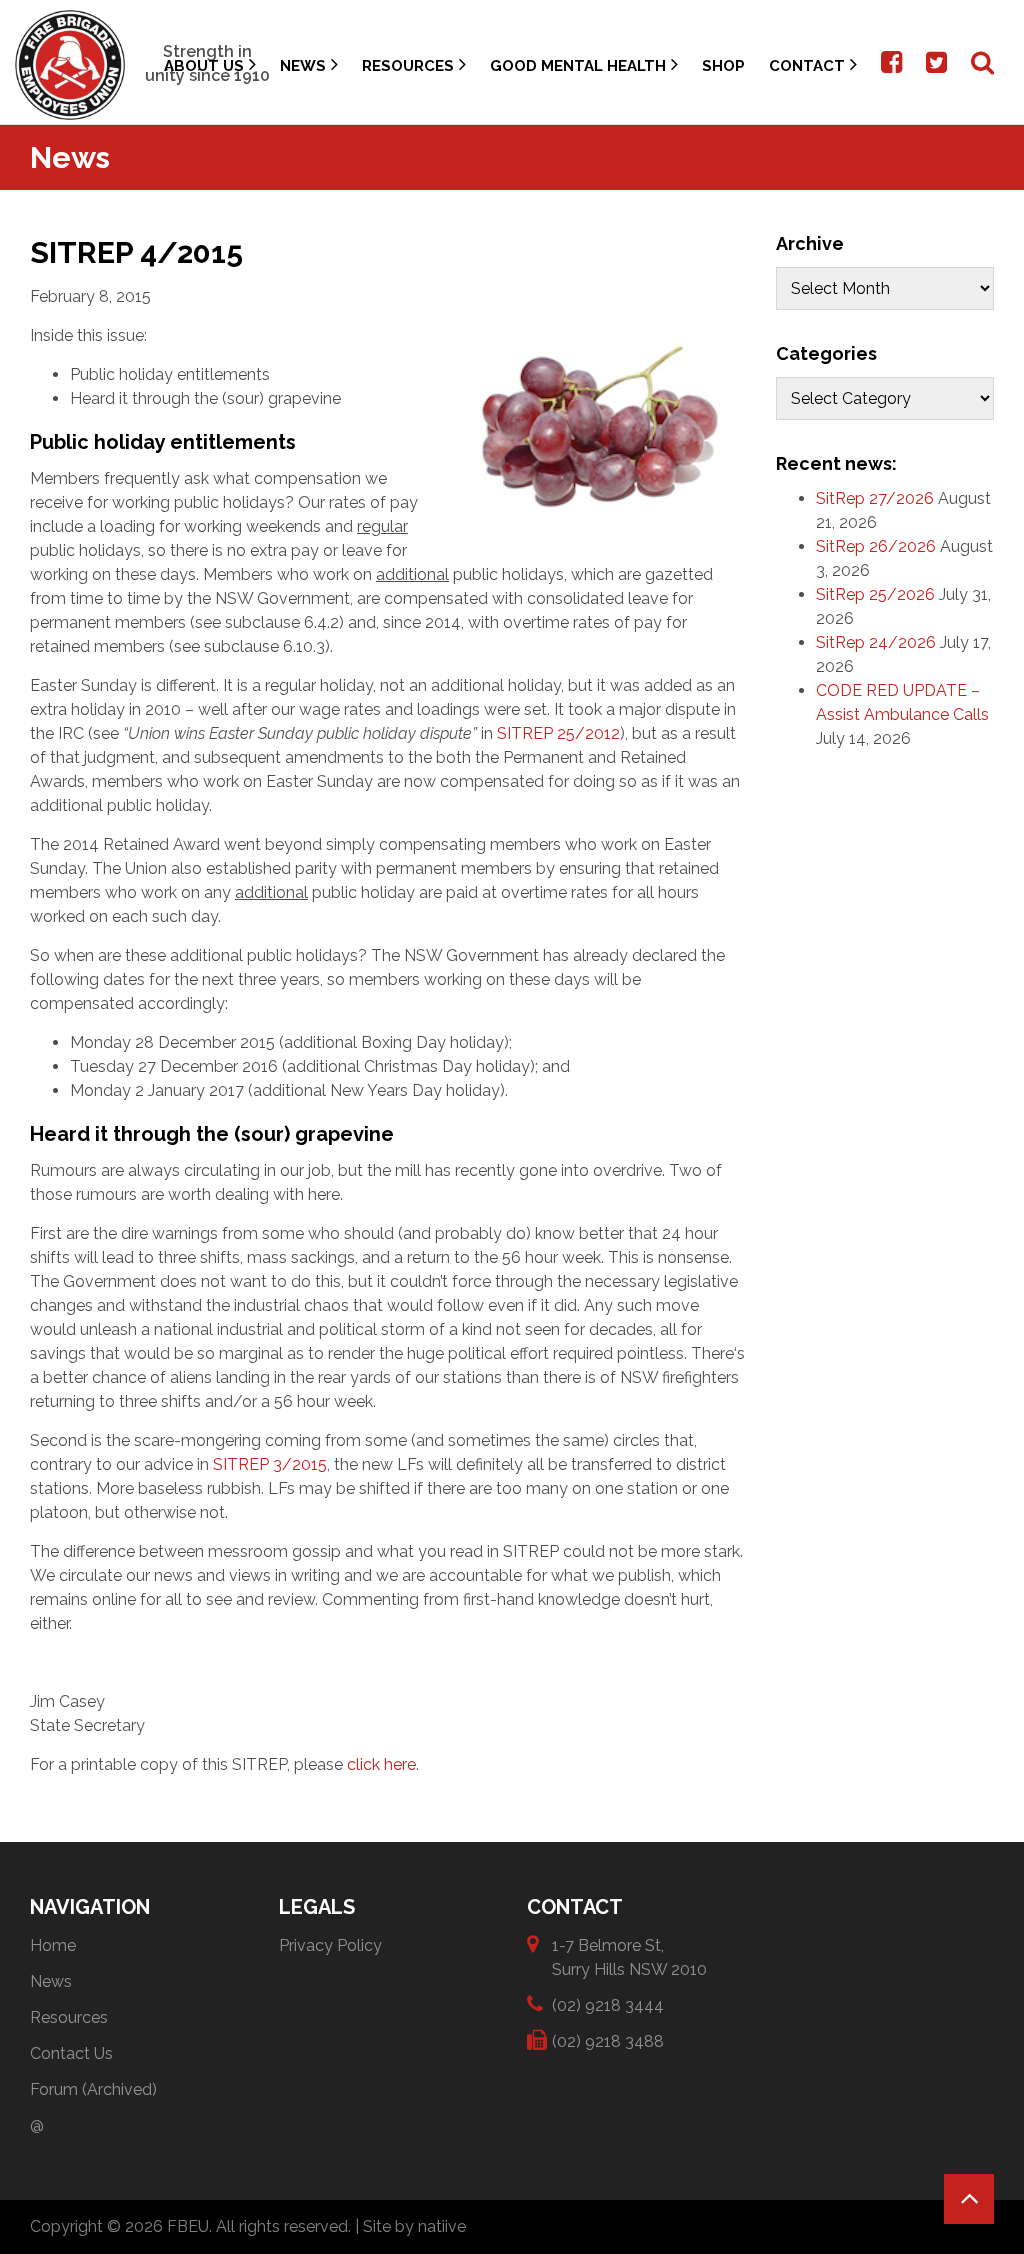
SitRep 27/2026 (875, 498)
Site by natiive (414, 2226)
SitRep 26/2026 (876, 546)
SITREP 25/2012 (558, 733)
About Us (204, 66)
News (303, 66)
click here (381, 1764)
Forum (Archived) (93, 2089)
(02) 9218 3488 (608, 2041)
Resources (408, 66)
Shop (723, 66)
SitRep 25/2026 (875, 594)
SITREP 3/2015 (270, 1464)
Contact (807, 66)
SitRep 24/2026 (876, 642)
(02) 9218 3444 (608, 2005)
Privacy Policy (330, 1945)
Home (53, 1945)
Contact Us (71, 2053)
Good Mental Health (578, 66)
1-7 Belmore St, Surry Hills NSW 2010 (629, 1957)
